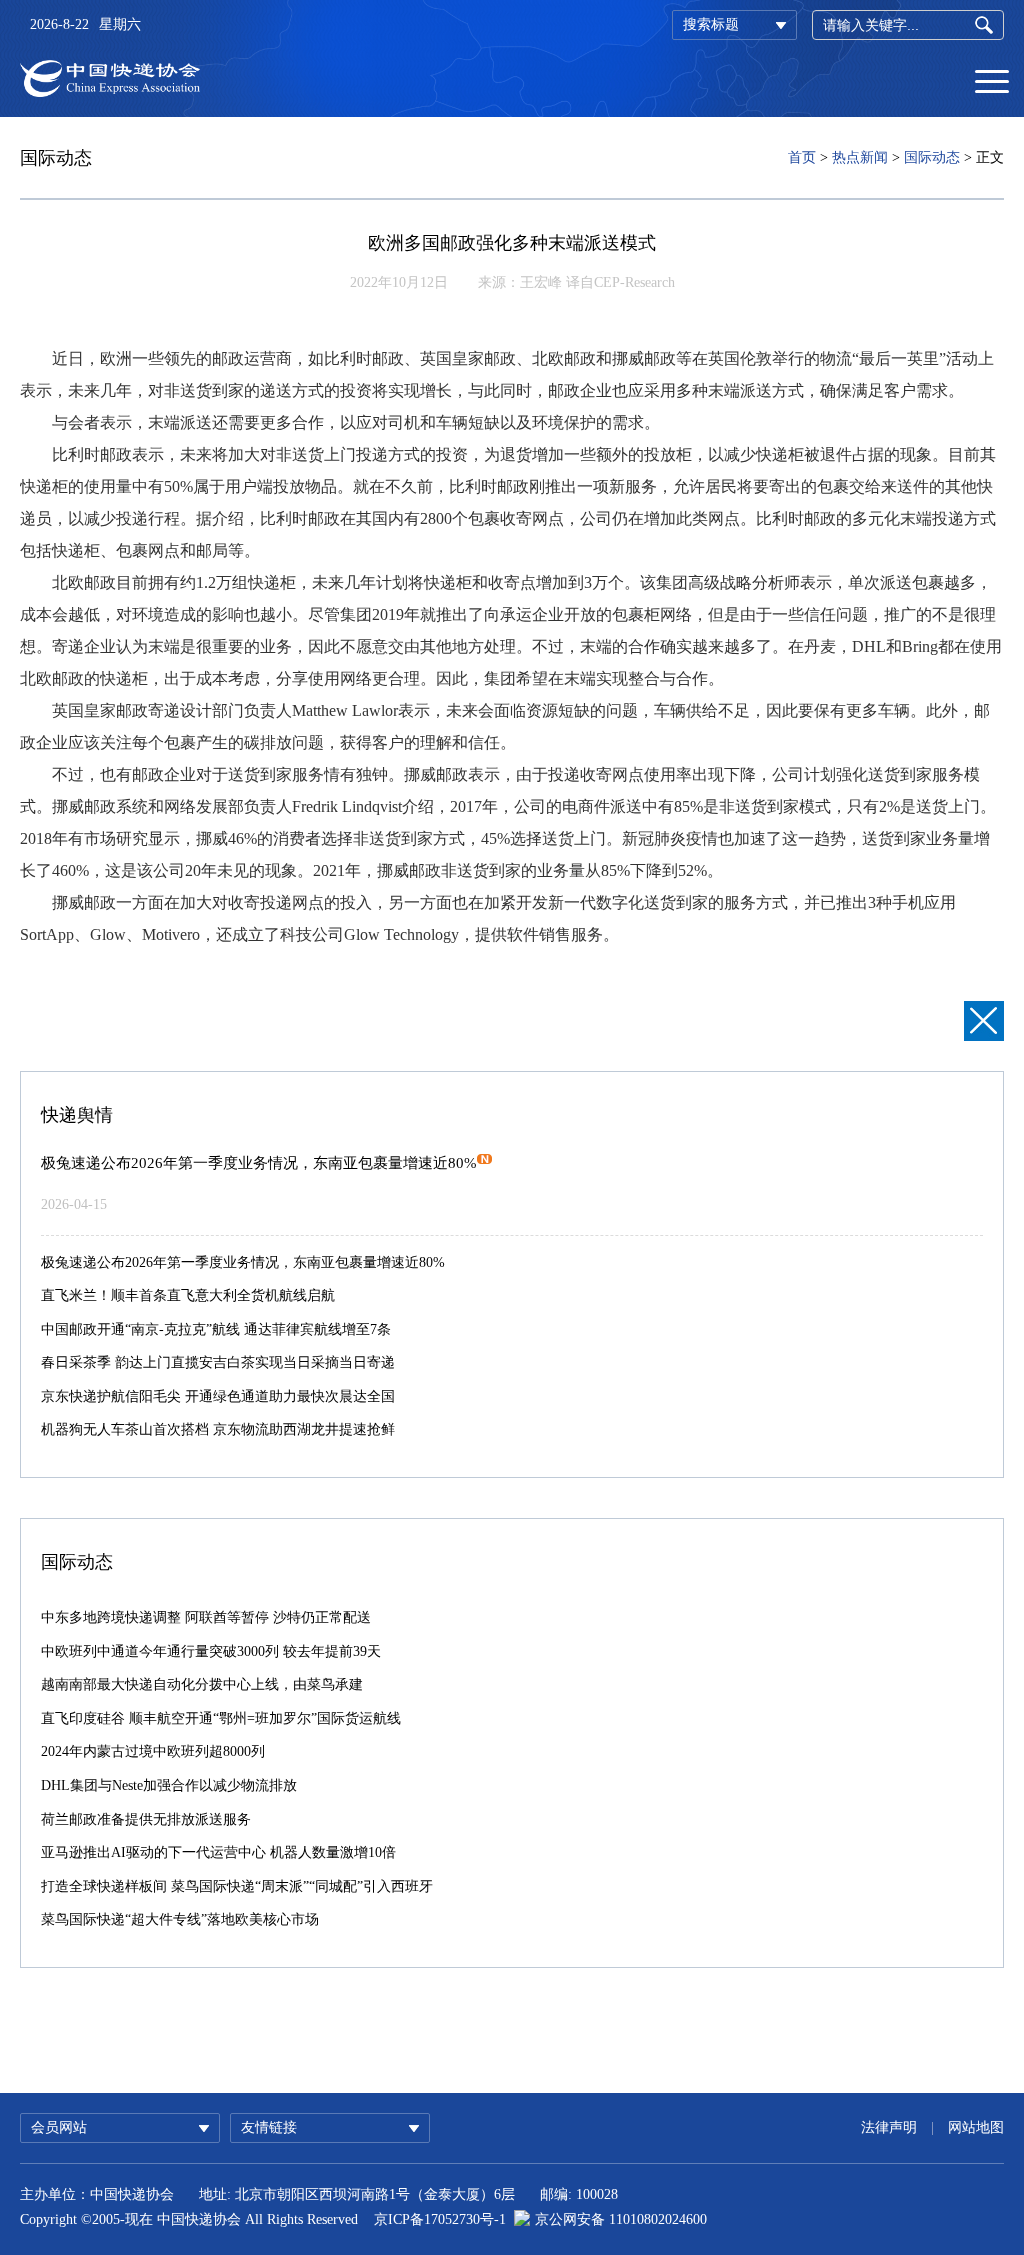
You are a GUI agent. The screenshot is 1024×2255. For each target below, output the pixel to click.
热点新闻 (860, 157)
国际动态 (932, 157)
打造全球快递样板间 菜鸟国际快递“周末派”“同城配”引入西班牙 (237, 1886)
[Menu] (992, 80)
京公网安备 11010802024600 (621, 2219)
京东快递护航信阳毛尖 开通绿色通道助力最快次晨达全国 (218, 1396)
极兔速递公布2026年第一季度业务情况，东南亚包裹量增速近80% (259, 1163)
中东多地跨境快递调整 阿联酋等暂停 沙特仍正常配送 (206, 1617)
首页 (802, 157)
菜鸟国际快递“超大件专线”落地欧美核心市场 (180, 1919)
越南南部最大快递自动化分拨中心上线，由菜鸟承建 (202, 1684)
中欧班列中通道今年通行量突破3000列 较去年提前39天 (211, 1651)
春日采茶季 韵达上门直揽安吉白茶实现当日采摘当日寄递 (218, 1362)
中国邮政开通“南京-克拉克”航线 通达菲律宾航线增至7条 (216, 1329)
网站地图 (976, 2127)
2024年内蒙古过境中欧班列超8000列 (153, 1751)
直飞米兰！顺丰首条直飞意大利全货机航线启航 (188, 1295)
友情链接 (269, 2127)
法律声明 (889, 2127)
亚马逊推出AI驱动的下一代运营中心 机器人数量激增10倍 (218, 1852)
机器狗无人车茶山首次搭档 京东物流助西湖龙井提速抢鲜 (218, 1429)
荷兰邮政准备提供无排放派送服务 (146, 1819)
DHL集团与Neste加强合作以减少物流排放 (169, 1785)
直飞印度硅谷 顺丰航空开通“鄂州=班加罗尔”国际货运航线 (221, 1718)
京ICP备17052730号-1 (440, 2219)
